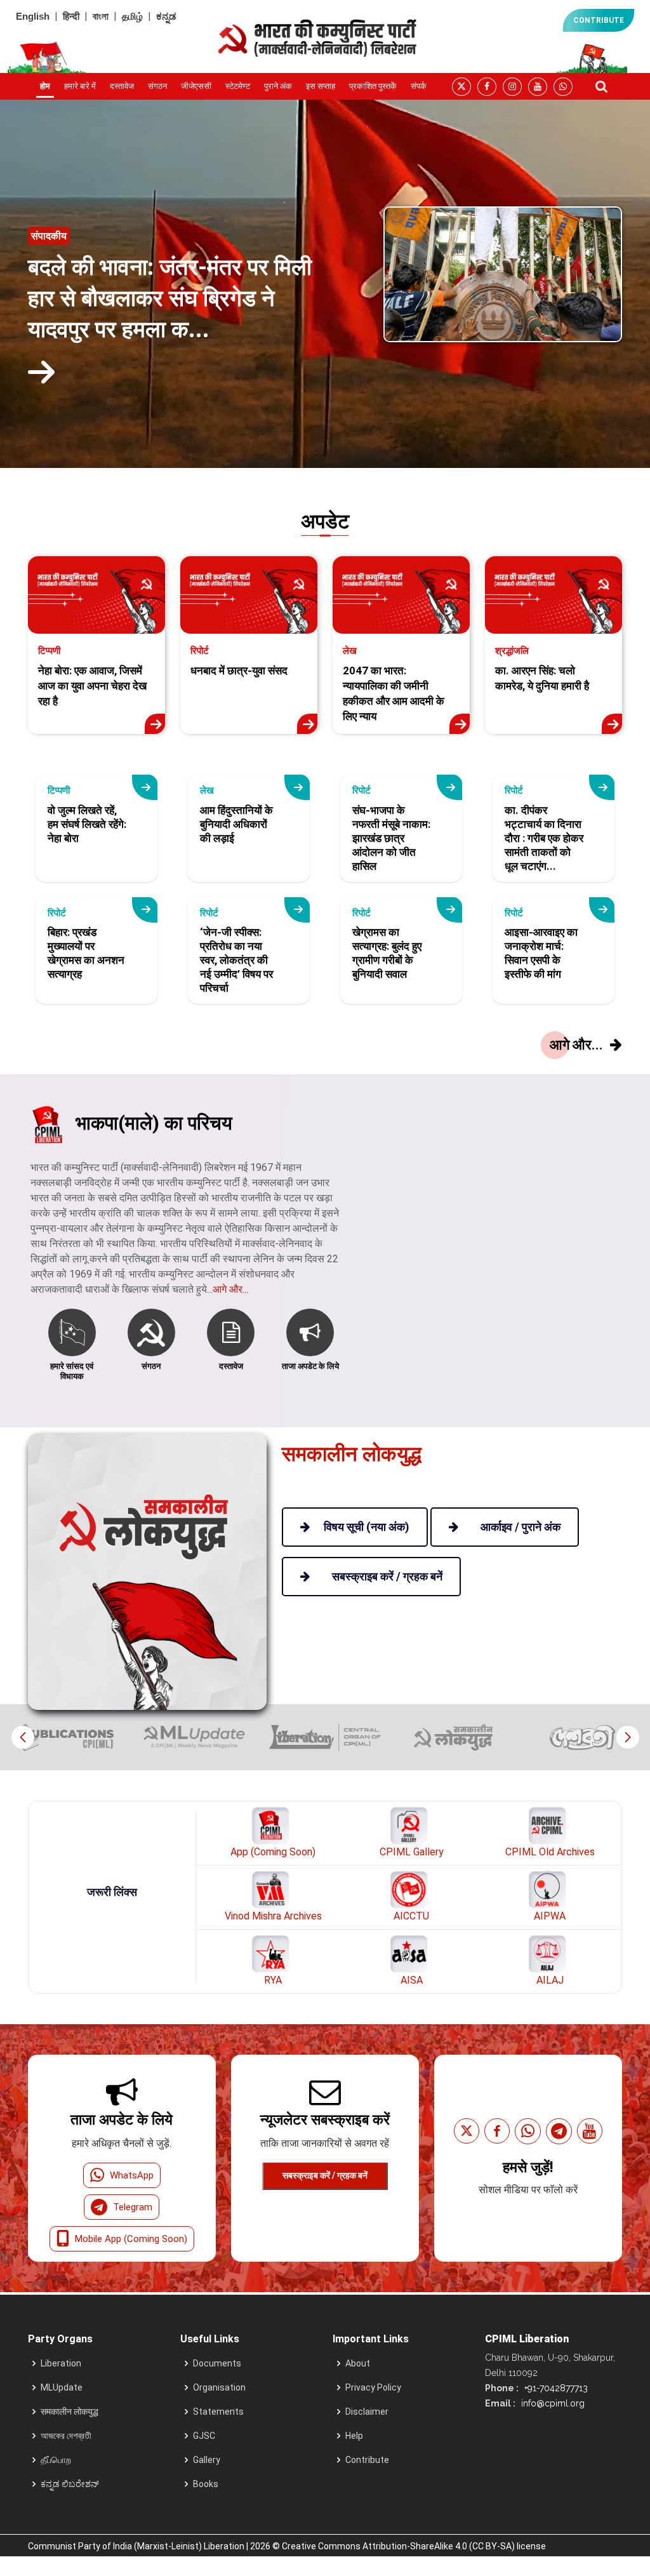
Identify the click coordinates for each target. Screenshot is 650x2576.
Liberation (61, 2363)
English (33, 16)
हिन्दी (71, 16)
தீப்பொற (56, 2460)
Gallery (207, 2460)
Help (354, 2436)
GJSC (204, 2436)
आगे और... (230, 1289)
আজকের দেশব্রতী (66, 2436)
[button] (627, 1737)
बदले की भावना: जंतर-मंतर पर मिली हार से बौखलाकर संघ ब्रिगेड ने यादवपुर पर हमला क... (170, 298)
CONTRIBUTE (599, 20)
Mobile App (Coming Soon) (131, 2239)
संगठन (157, 86)
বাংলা (101, 16)
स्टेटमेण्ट (238, 86)
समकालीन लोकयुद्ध (70, 2412)
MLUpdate (62, 2387)
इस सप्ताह (321, 86)
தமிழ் (132, 16)
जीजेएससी (196, 86)
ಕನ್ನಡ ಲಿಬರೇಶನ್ (70, 2484)
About (358, 2363)
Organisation (219, 2387)
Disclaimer (367, 2412)
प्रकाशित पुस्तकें (373, 86)
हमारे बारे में (80, 86)
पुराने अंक (278, 86)
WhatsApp (132, 2175)
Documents (217, 2363)
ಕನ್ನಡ (166, 16)
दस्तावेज (122, 86)
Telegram (133, 2207)
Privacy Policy (373, 2387)
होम (45, 86)
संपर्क (419, 86)
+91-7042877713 (555, 2388)
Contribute (367, 2460)
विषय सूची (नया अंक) (367, 1527)
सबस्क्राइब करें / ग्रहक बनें (325, 2175)
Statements (218, 2412)
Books (206, 2484)
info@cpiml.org (552, 2403)
